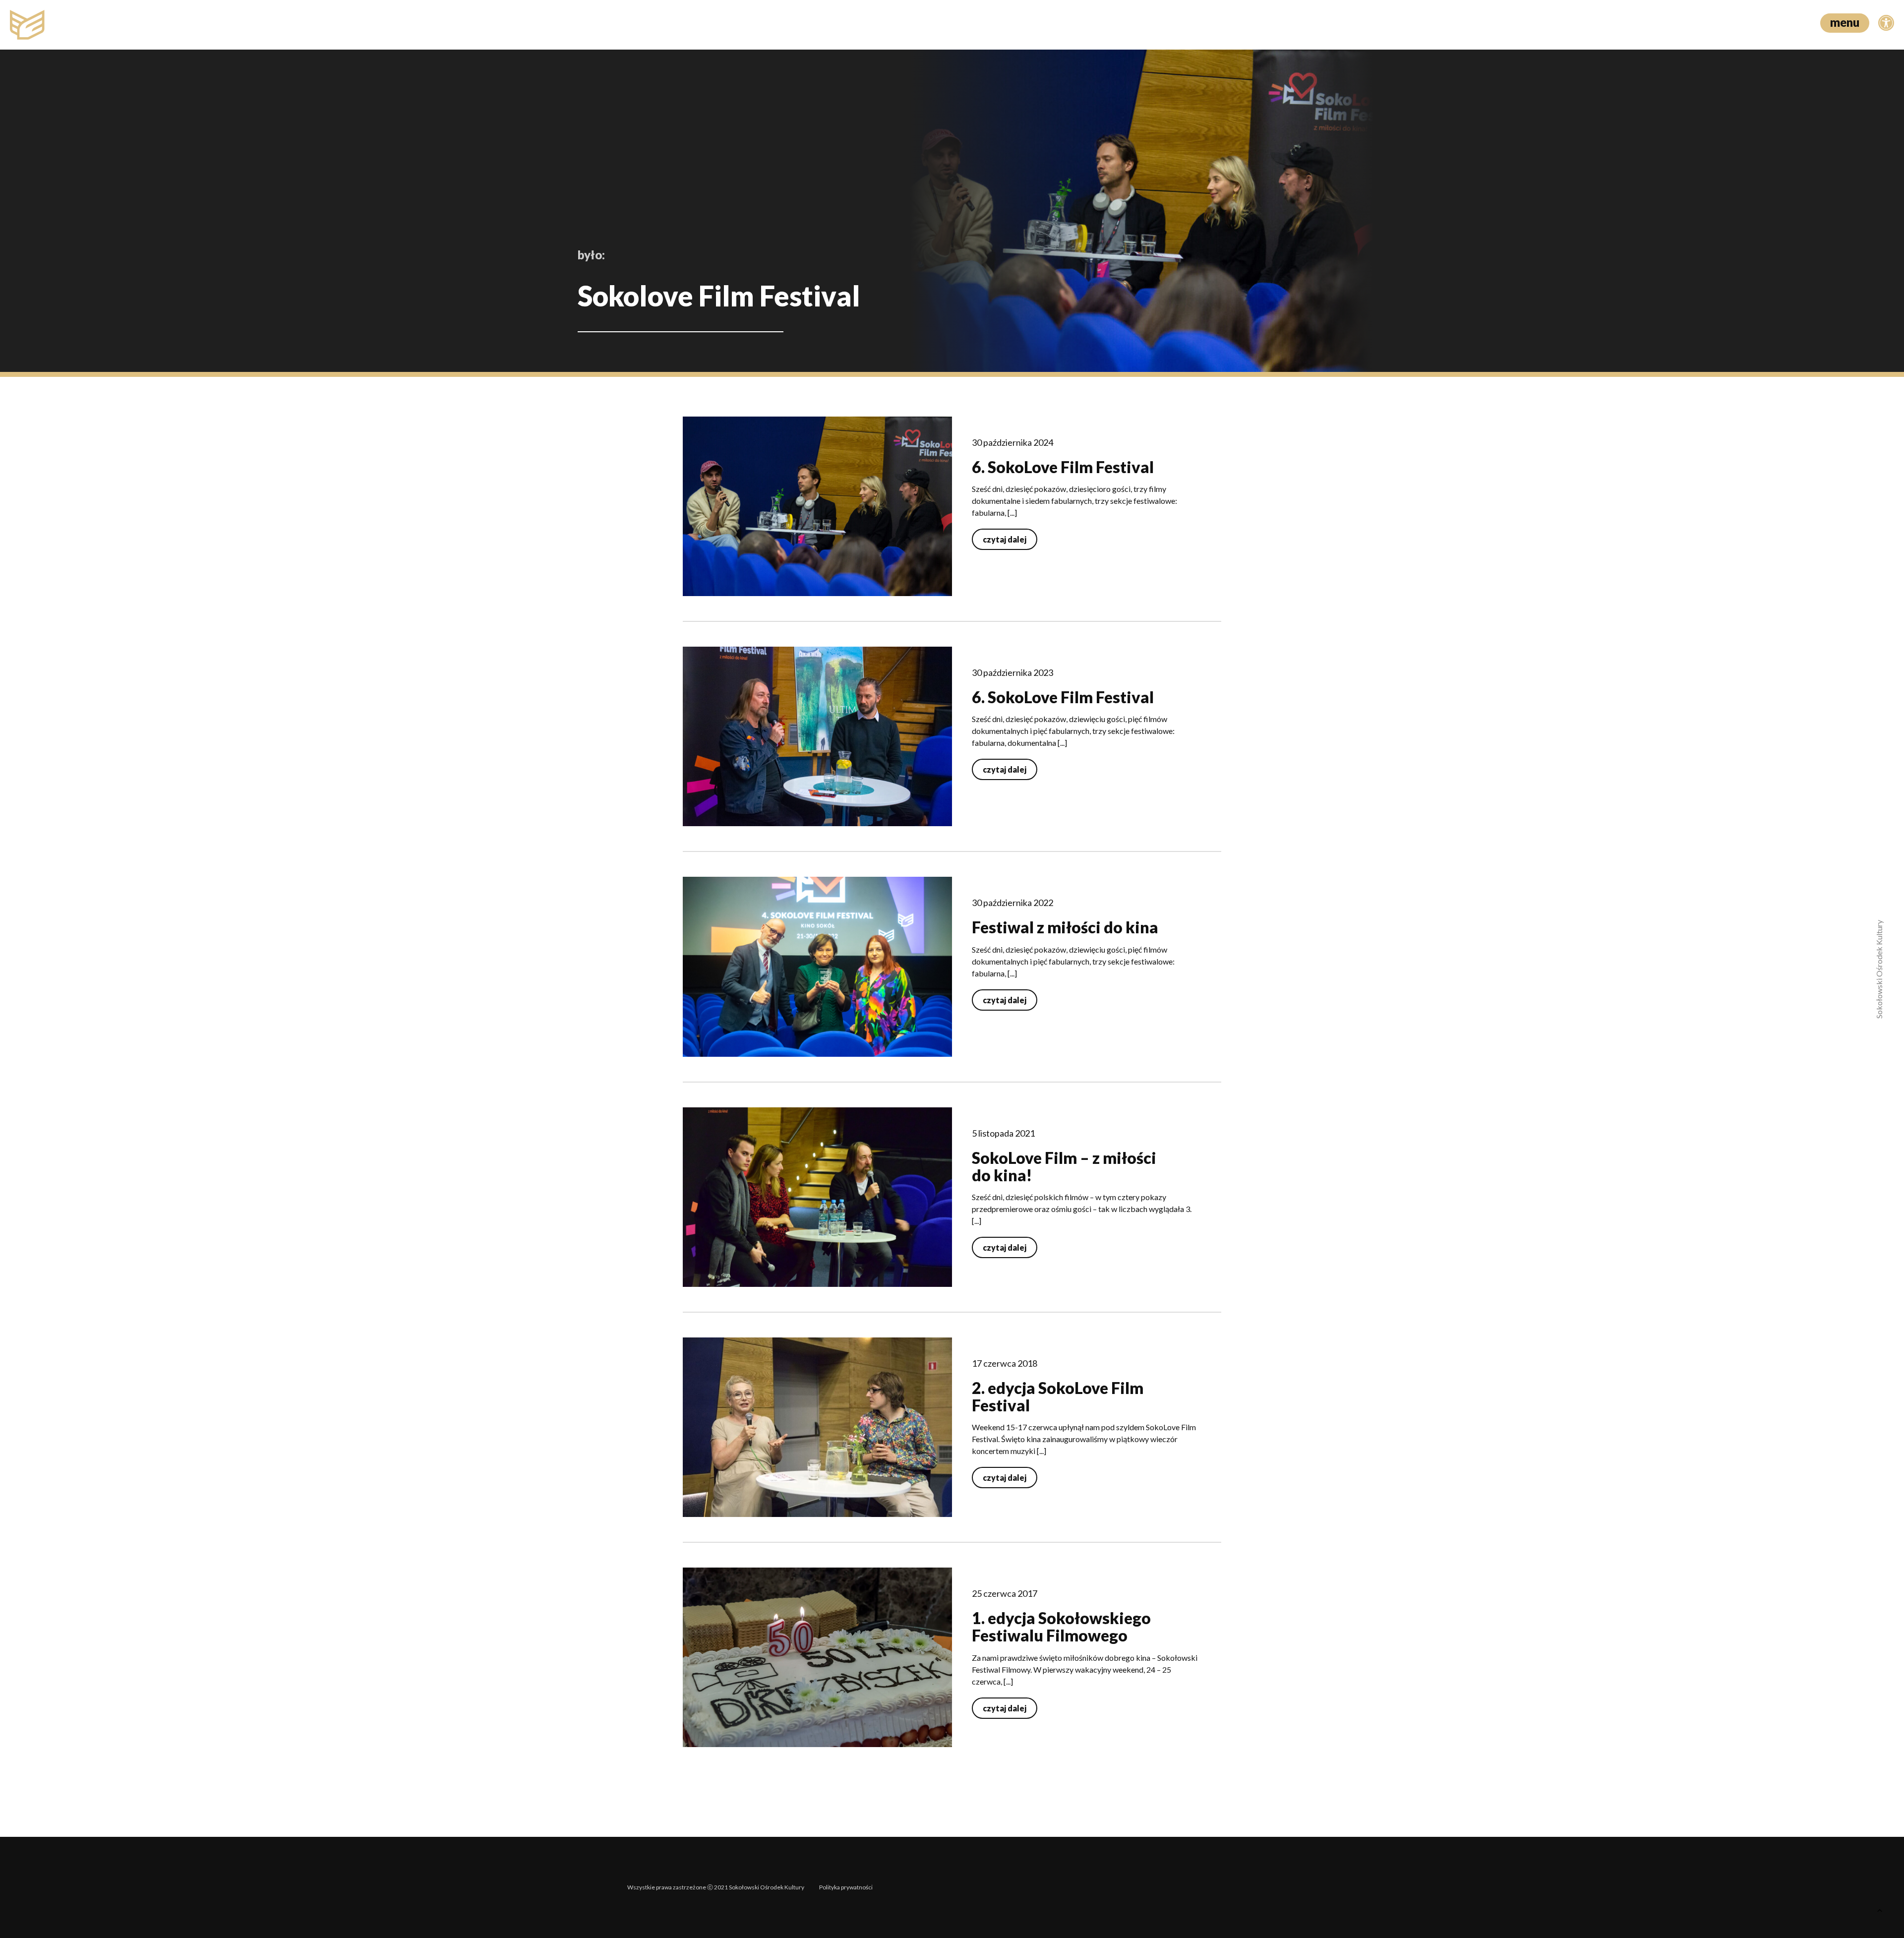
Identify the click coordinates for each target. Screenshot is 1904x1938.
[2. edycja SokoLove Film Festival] (817, 1427)
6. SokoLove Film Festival (1063, 467)
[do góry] (1879, 1913)
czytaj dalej (1005, 539)
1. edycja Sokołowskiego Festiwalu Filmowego (1061, 1627)
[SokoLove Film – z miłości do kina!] (817, 1197)
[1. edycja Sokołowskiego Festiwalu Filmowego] (817, 1657)
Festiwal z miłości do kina (1065, 927)
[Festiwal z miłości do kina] (817, 967)
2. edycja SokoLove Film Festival (1058, 1396)
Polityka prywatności (846, 1887)
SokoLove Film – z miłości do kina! (1064, 1166)
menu (1845, 22)
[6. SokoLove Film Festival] (817, 506)
